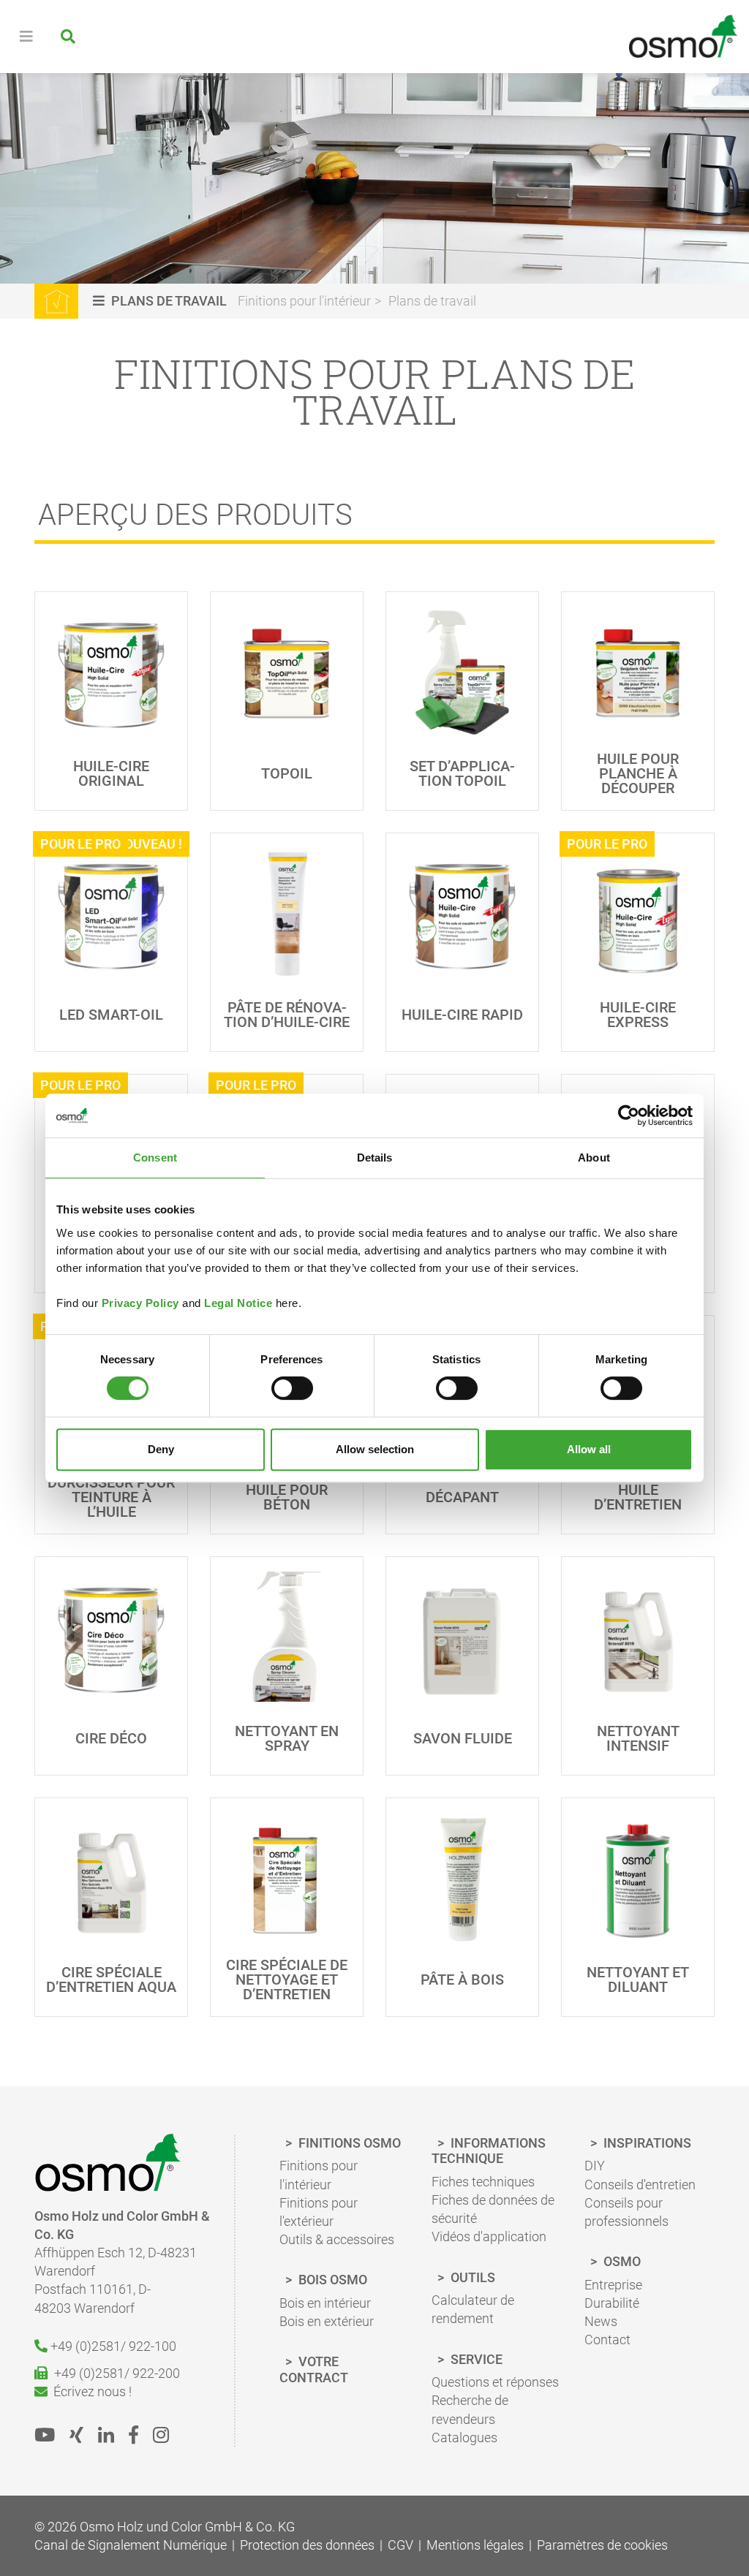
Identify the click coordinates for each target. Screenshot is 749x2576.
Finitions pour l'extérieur (319, 2212)
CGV (400, 2545)
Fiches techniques (483, 2182)
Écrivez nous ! (90, 2391)
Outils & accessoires (337, 2239)
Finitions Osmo (348, 2143)
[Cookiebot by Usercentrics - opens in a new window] (629, 1115)
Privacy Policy (140, 1303)
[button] (162, 301)
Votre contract (314, 2369)
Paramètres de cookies (602, 2545)
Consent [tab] (155, 1158)
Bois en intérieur (325, 2303)
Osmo (621, 2261)
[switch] (292, 1388)
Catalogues (464, 2437)
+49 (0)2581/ (112, 2346)
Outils (471, 2277)
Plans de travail (432, 301)
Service (475, 2359)
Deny (161, 1449)
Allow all (589, 1449)
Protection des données (307, 2545)
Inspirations (646, 2143)
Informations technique (489, 2151)
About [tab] (594, 1158)
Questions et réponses (495, 2382)
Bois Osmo (331, 2280)
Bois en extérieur (327, 2321)
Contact (607, 2340)
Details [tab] (375, 1158)
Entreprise (613, 2285)
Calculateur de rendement (473, 2309)
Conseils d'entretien (640, 2185)
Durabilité (612, 2303)
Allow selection (375, 1449)
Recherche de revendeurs (470, 2409)
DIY (595, 2166)
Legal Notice (238, 1303)
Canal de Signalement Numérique (131, 2545)
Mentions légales (475, 2545)
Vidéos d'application (489, 2236)
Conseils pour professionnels (626, 2212)
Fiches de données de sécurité (493, 2209)
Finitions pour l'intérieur (304, 301)
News (601, 2321)
